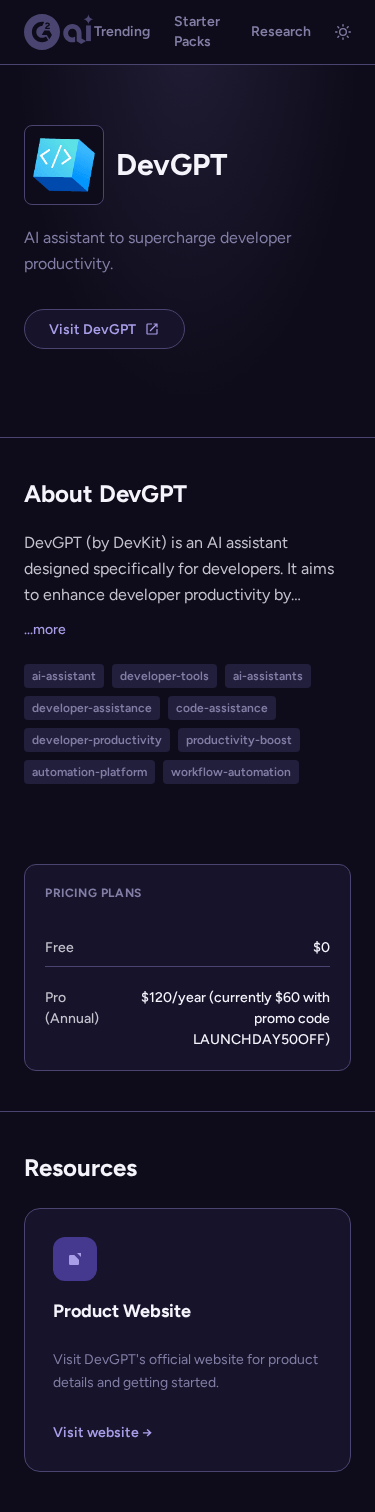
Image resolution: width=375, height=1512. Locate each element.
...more (45, 629)
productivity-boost (239, 740)
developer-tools (164, 676)
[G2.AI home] (59, 32)
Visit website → (102, 1432)
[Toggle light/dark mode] (343, 32)
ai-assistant (64, 676)
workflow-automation (231, 772)
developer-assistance (92, 708)
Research (281, 31)
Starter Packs (197, 31)
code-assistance (222, 708)
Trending (122, 31)
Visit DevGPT (92, 329)
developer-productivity (97, 740)
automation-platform (89, 772)
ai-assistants (268, 676)
